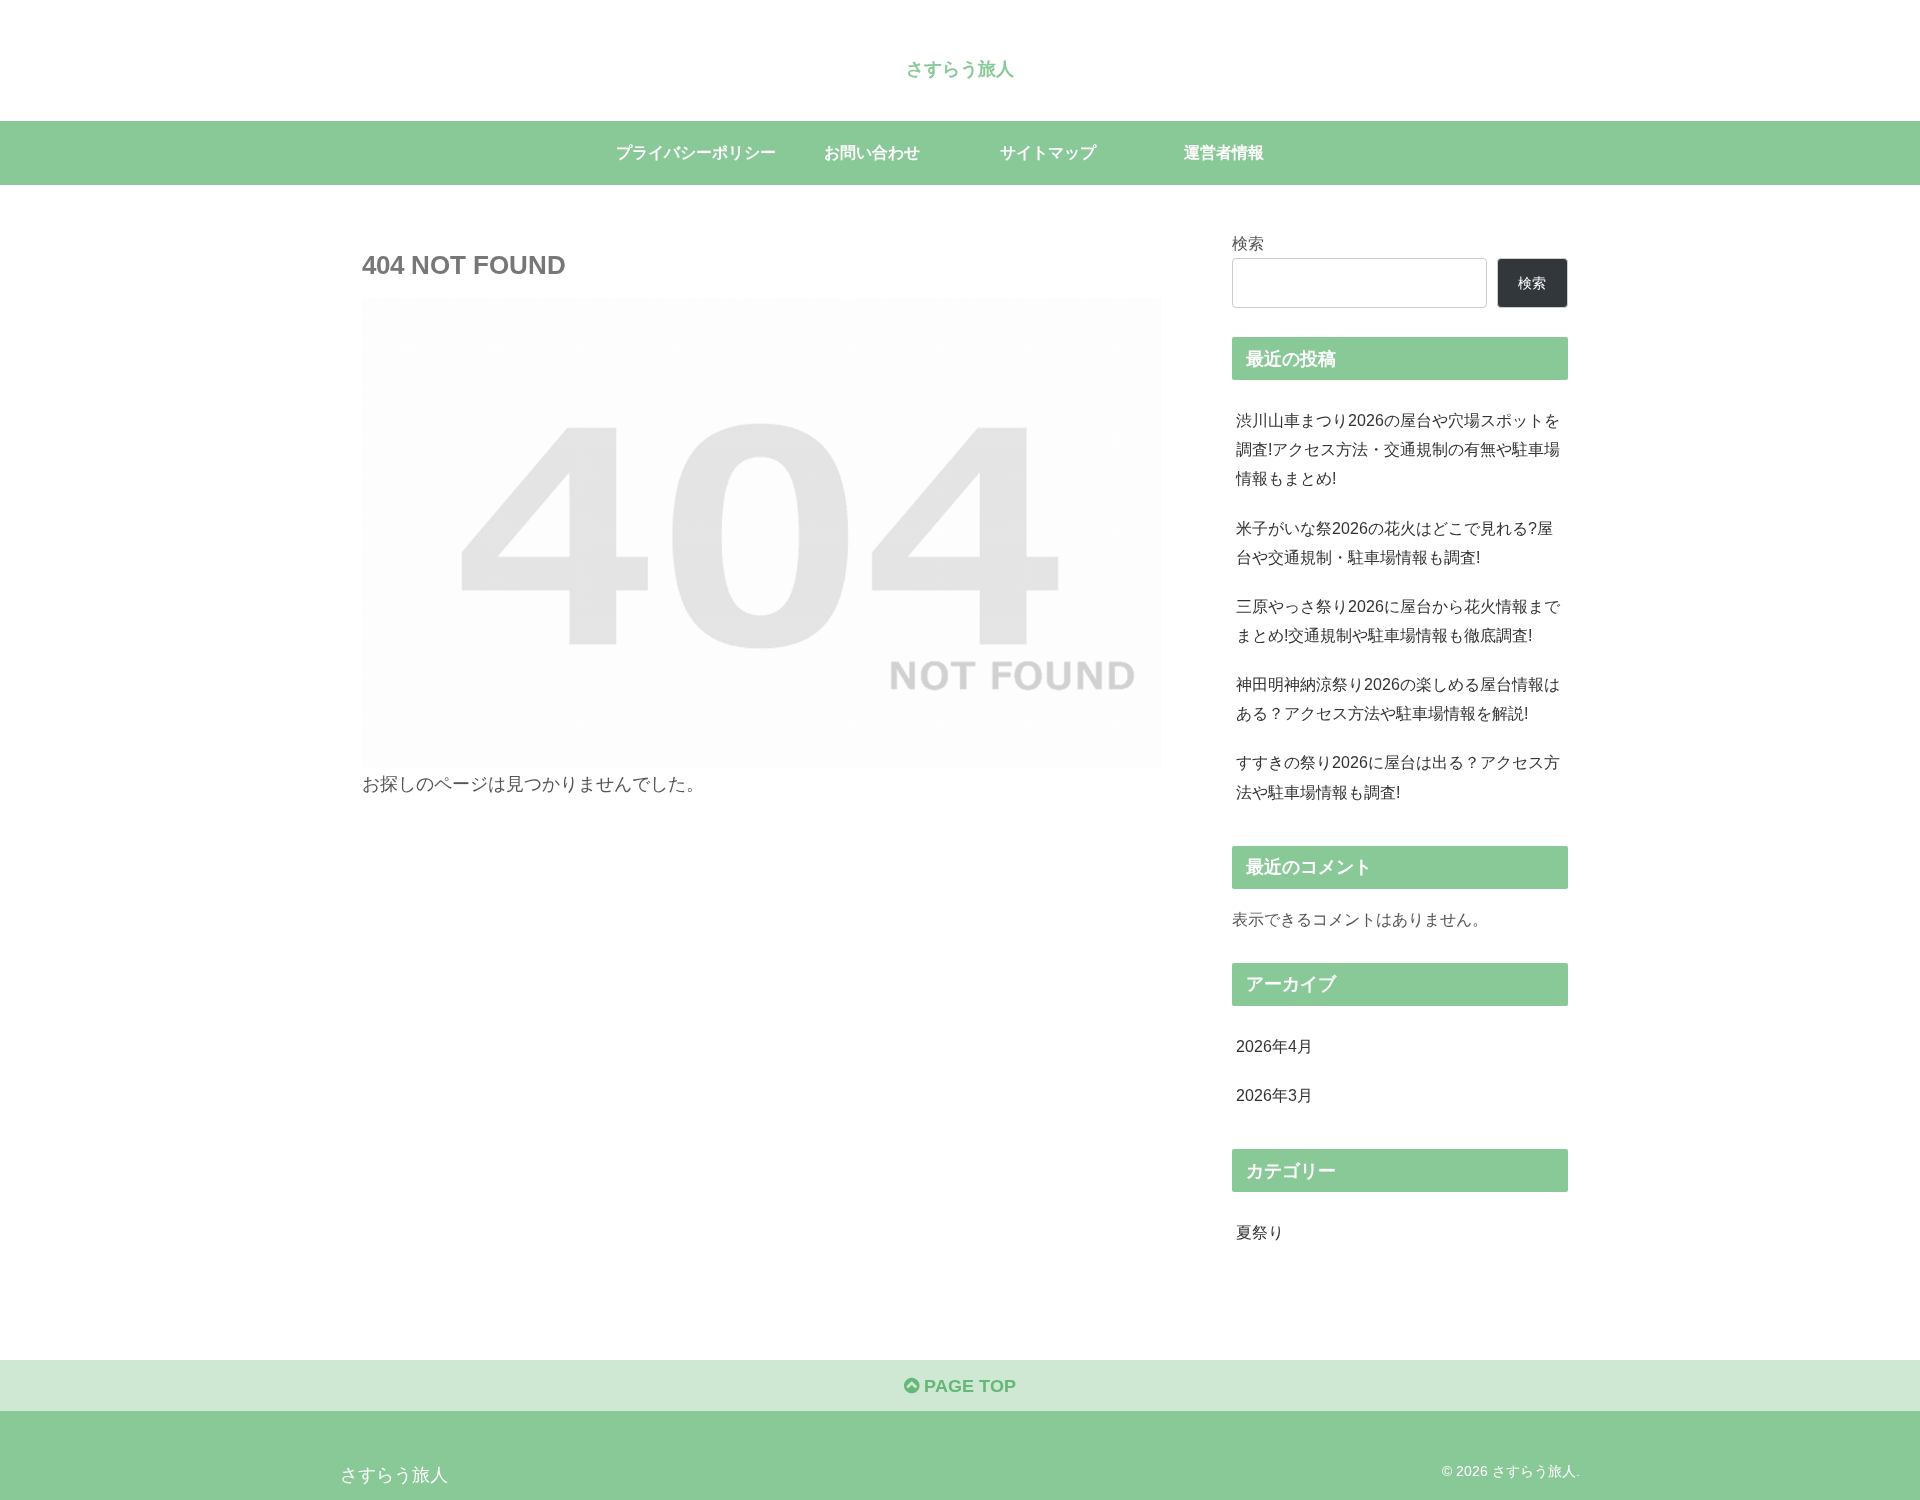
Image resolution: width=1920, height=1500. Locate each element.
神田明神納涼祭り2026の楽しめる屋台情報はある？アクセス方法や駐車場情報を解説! (1398, 698)
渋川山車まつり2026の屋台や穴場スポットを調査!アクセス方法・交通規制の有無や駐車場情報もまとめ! (1398, 449)
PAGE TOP (967, 1386)
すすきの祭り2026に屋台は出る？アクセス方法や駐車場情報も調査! (1398, 776)
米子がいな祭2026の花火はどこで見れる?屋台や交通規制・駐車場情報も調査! (1394, 542)
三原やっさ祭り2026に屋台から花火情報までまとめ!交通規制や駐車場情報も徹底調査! (1398, 620)
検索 (1248, 243)
